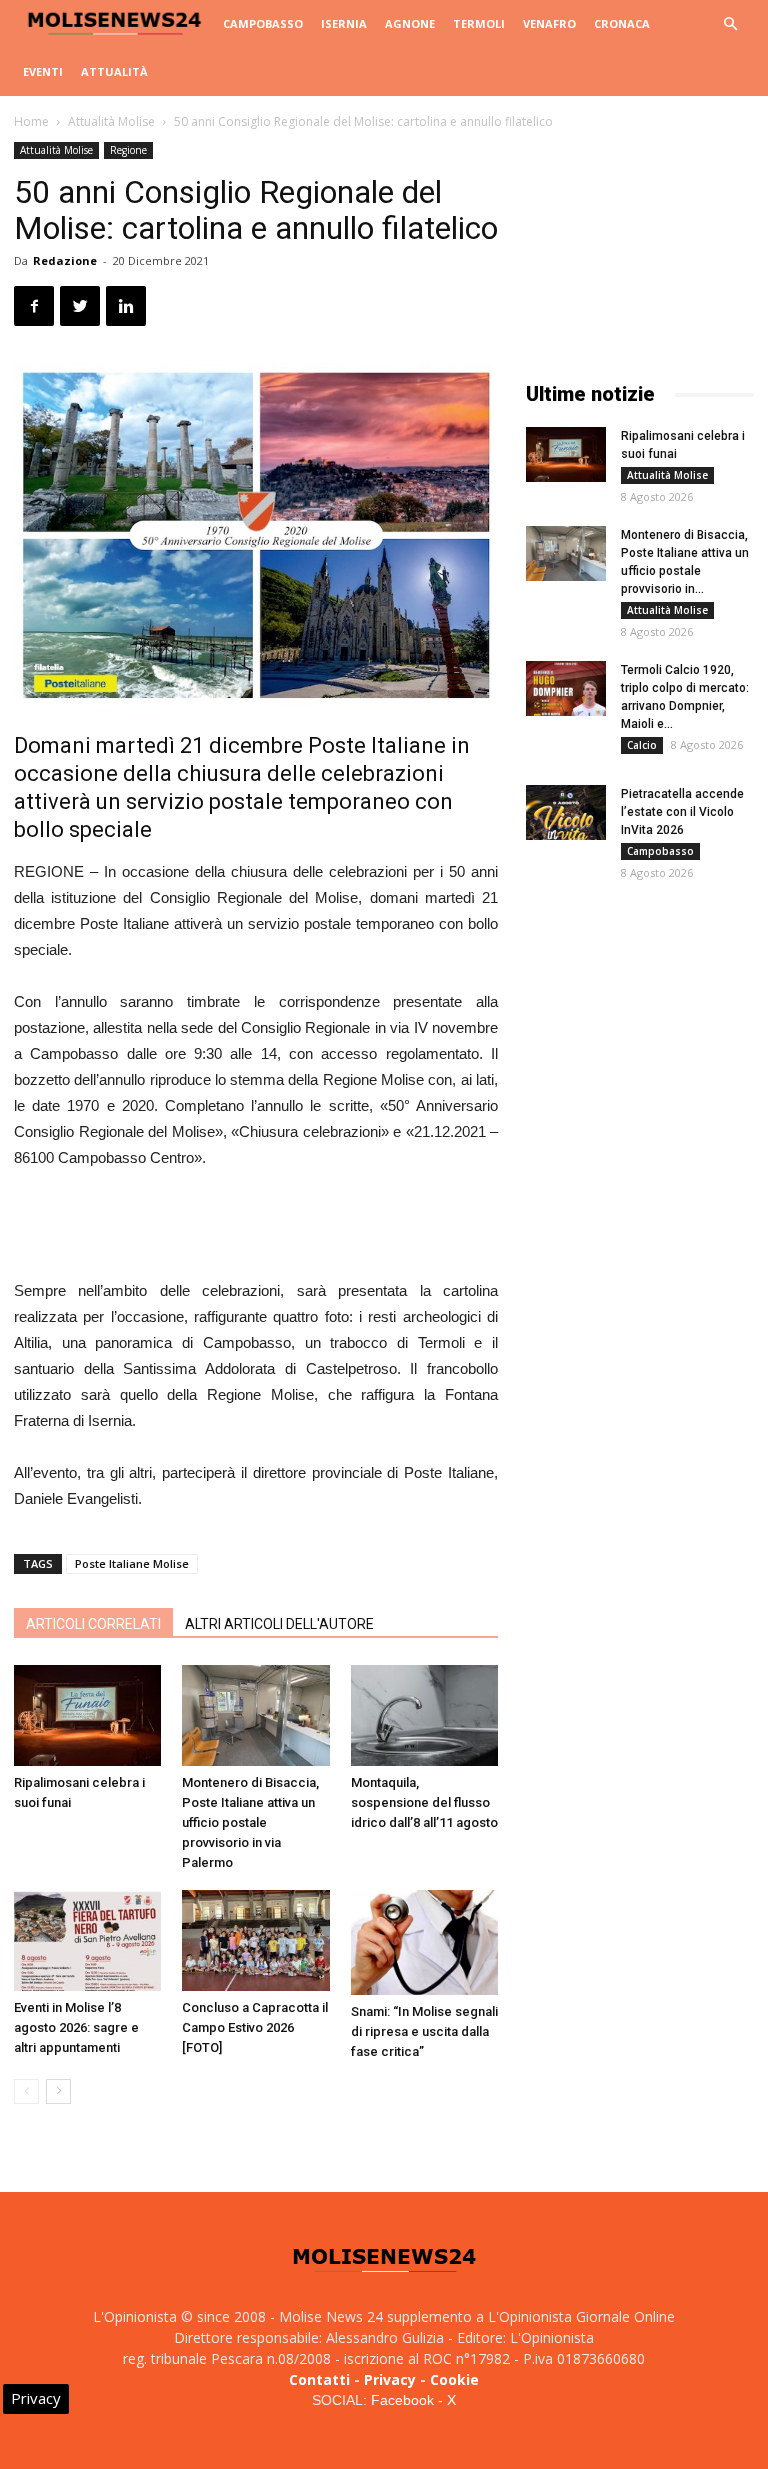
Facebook (402, 2400)
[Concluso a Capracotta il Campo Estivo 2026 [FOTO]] (255, 1940)
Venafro (549, 23)
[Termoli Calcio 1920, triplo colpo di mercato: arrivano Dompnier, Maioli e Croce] (566, 688)
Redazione (65, 260)
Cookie (454, 2379)
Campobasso (263, 23)
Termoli (479, 23)
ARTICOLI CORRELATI (93, 1624)
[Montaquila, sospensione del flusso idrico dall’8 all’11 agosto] (424, 1715)
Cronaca (622, 23)
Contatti (319, 2379)
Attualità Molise (111, 121)
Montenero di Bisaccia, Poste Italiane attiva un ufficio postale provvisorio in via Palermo (250, 1822)
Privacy (390, 2379)
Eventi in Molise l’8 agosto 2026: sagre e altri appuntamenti (76, 2027)
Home (31, 121)
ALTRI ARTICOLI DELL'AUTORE (279, 1624)
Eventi (43, 71)
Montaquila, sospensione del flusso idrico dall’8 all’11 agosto (424, 1802)
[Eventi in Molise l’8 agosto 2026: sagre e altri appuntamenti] (87, 1940)
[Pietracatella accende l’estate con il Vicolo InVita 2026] (566, 812)
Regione (128, 150)
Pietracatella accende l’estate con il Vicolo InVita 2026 (682, 812)
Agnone (410, 23)
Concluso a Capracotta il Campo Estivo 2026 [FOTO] (255, 2027)
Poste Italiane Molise (132, 1563)
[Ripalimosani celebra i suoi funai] (87, 1715)
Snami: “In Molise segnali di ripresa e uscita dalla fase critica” (424, 2031)
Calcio (642, 745)
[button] (730, 24)
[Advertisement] (256, 1227)
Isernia (344, 23)
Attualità (114, 71)
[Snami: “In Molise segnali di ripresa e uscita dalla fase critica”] (424, 1942)
